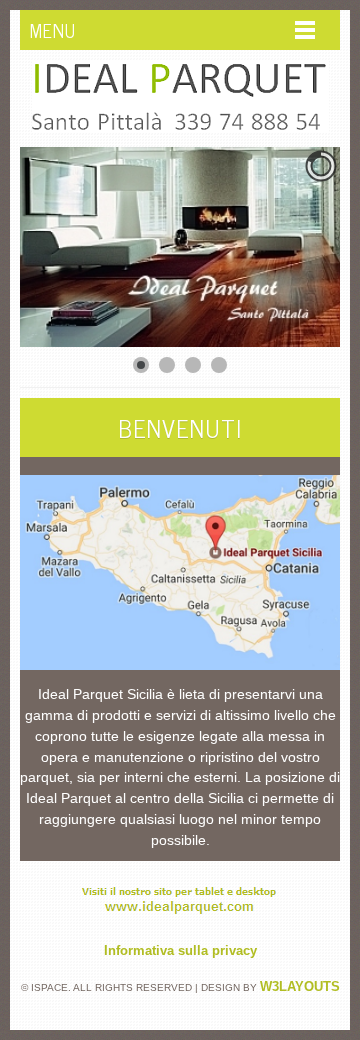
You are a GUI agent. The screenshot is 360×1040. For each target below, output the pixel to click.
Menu (53, 30)
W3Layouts (300, 986)
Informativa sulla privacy (180, 950)
